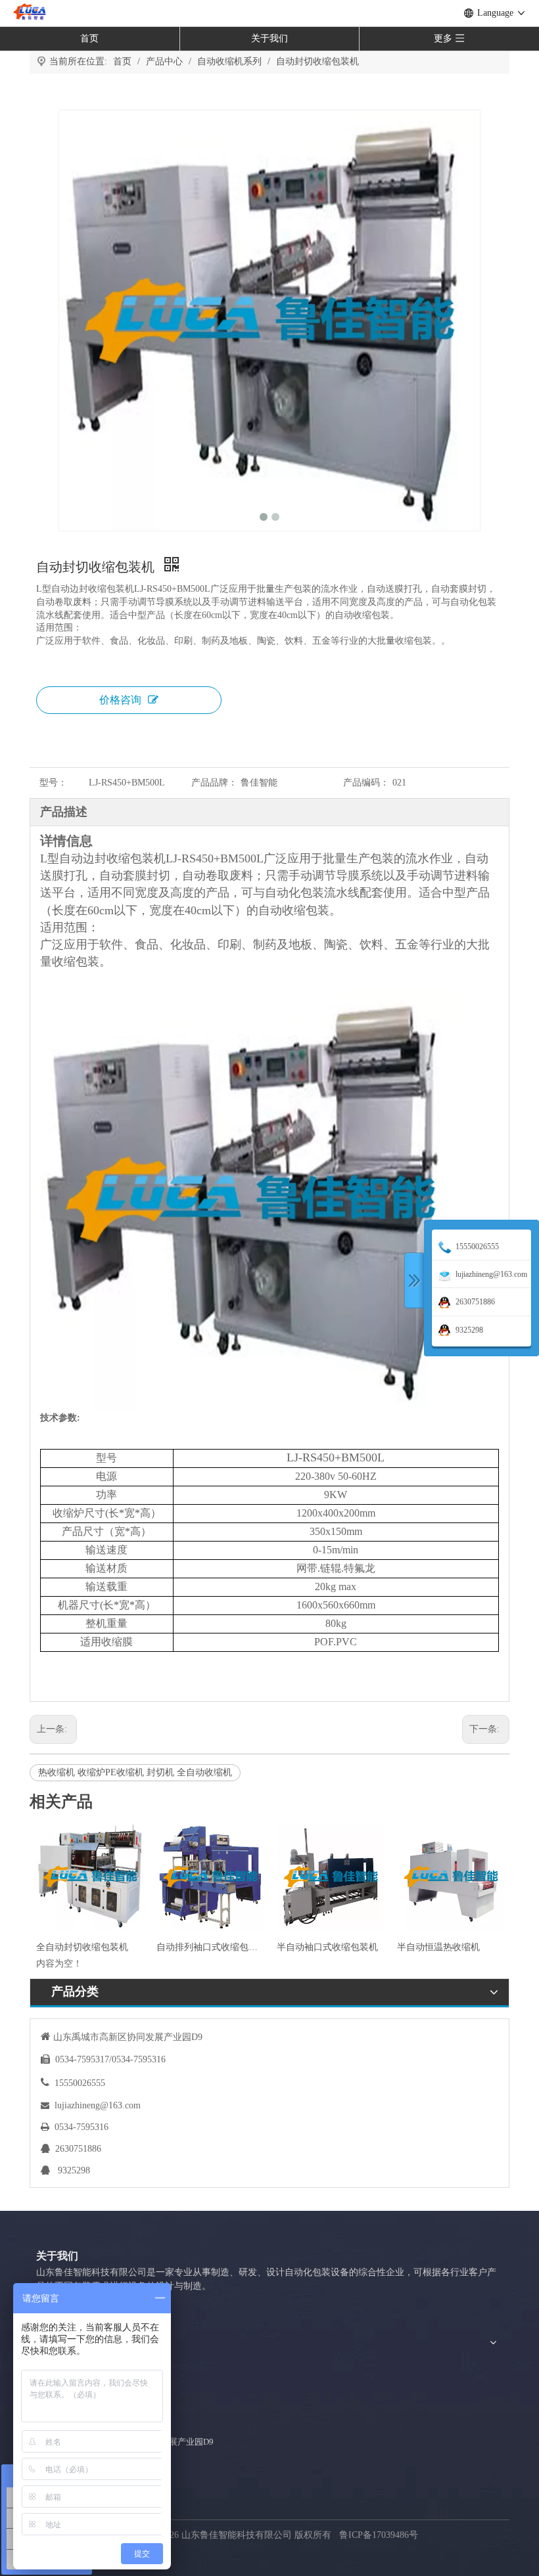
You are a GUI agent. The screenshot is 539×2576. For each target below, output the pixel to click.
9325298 (74, 2170)
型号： (53, 783)
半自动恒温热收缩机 (438, 1947)
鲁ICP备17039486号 (380, 2535)
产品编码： (366, 783)
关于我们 (269, 38)
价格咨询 (120, 700)
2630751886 (78, 2149)
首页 (89, 38)
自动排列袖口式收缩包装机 (210, 1947)
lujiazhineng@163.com (98, 2105)
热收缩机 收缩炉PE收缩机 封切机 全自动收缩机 (135, 1772)
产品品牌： (214, 783)
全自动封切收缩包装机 (82, 1947)
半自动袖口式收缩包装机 (327, 1947)
